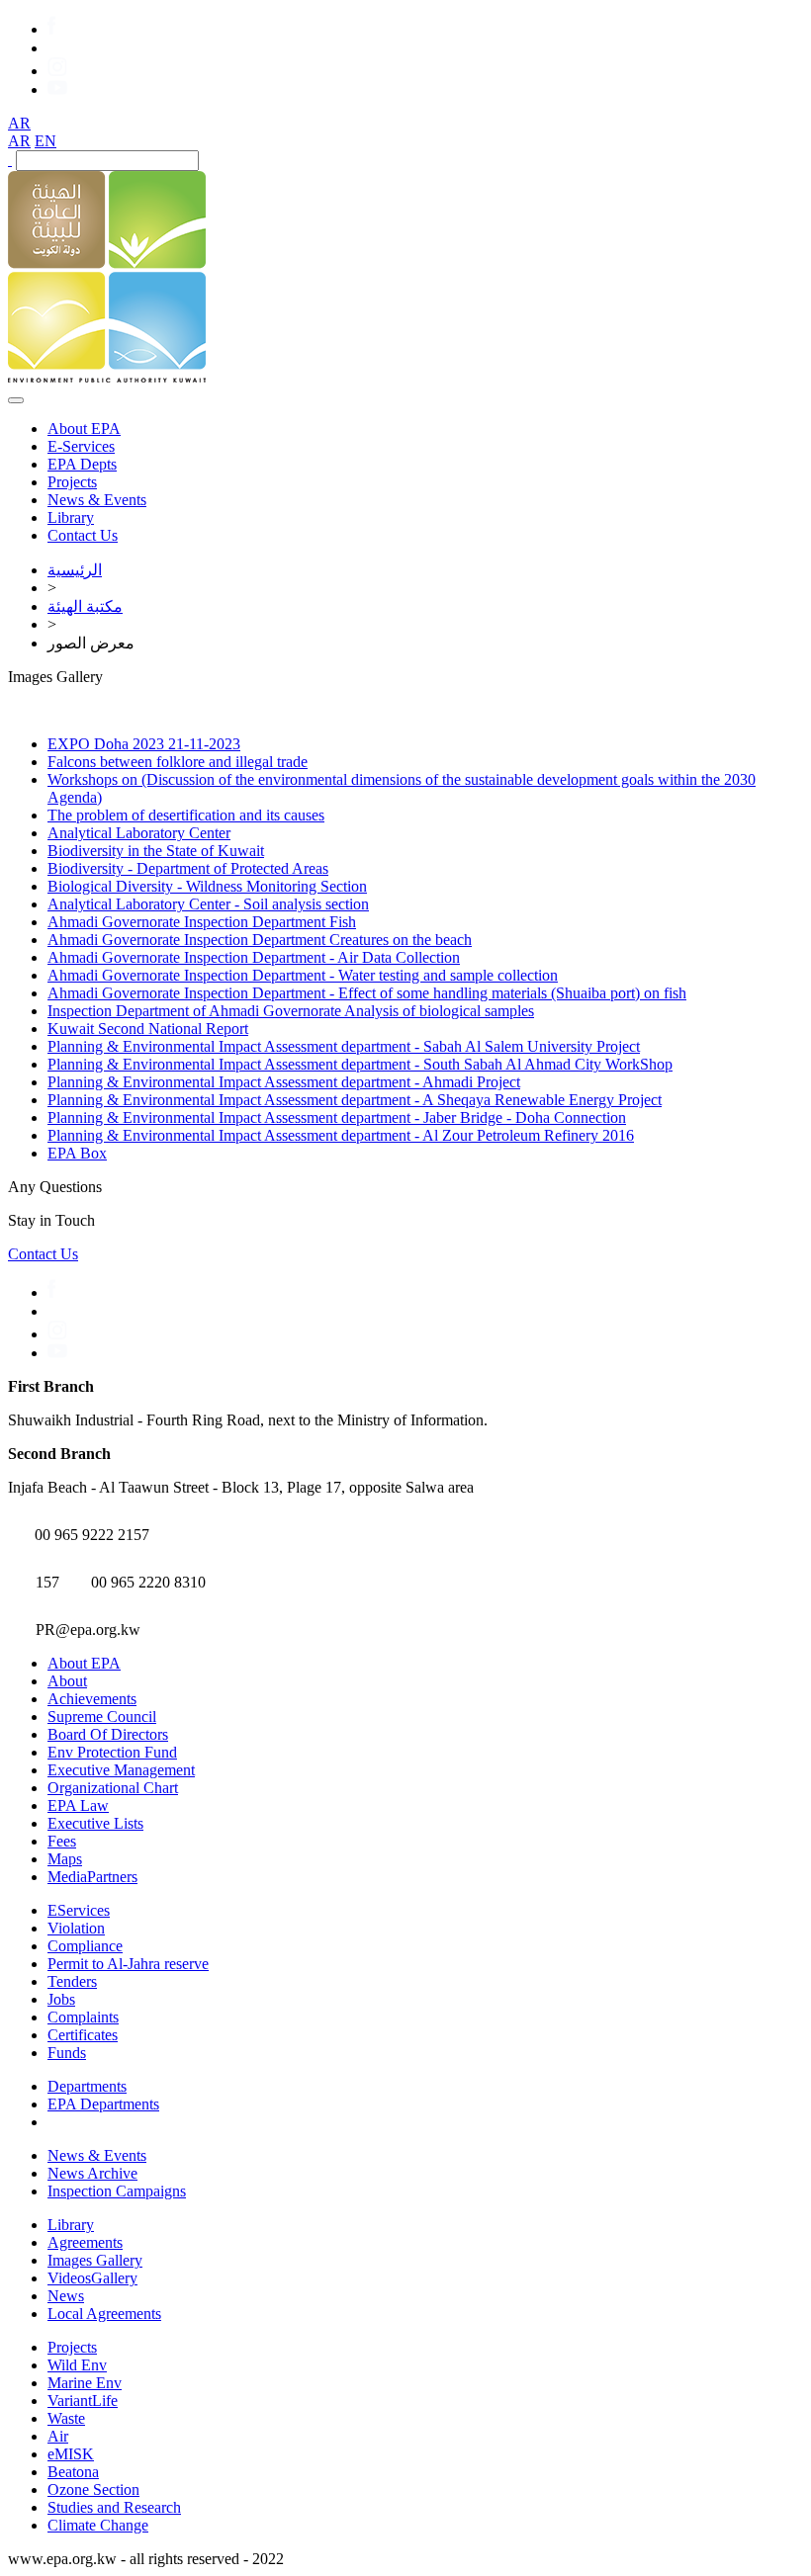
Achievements (92, 1699)
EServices (79, 1910)
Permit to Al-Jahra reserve (128, 1964)
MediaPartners (92, 1877)
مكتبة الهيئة (85, 606)
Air (58, 2436)
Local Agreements (104, 2314)
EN (45, 141)
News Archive (92, 2173)
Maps (65, 1859)
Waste (66, 2418)
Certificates (83, 2035)
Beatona (73, 2472)
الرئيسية (75, 570)
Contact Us (83, 535)
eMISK (71, 2454)
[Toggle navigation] (16, 400)
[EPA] (107, 377)
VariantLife (83, 2401)
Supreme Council (102, 1717)
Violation (76, 1928)
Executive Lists (95, 1823)
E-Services (81, 446)
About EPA (84, 429)
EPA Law (78, 1805)
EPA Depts (82, 464)
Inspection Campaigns (117, 2191)
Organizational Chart (113, 1788)
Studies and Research (114, 2507)
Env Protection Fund (112, 1752)
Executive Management (121, 1770)
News (66, 2296)
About (67, 1681)
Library (71, 517)
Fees (62, 1841)
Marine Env (85, 2383)
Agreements (85, 2242)
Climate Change (98, 2525)
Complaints (83, 2017)
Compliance (85, 1946)
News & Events (97, 500)
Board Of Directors (108, 1734)
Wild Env (77, 2365)
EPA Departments (103, 2104)
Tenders (72, 1981)
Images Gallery (95, 2260)
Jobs (61, 1999)
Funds (67, 2053)
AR (19, 123)
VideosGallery (92, 2278)
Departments (87, 2086)
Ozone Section (93, 2490)
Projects (72, 482)
